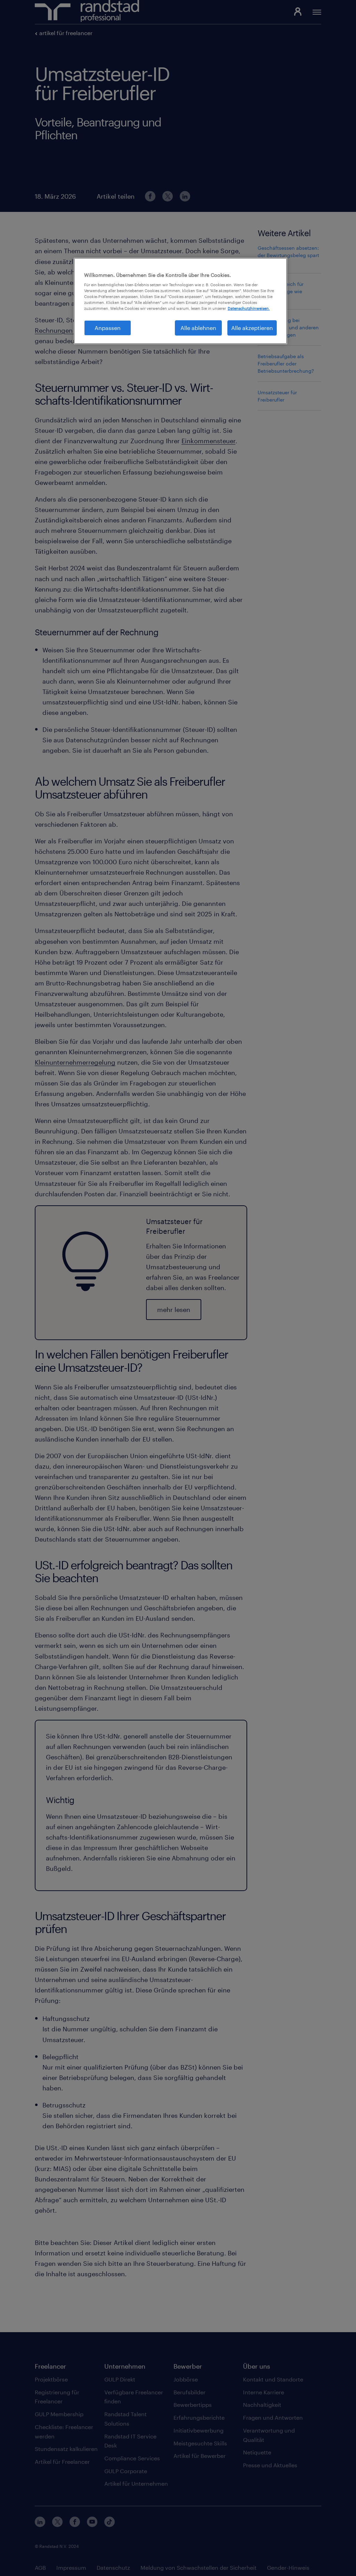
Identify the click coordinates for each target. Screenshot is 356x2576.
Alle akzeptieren (252, 328)
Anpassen (108, 328)
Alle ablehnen (198, 328)
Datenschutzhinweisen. (249, 308)
